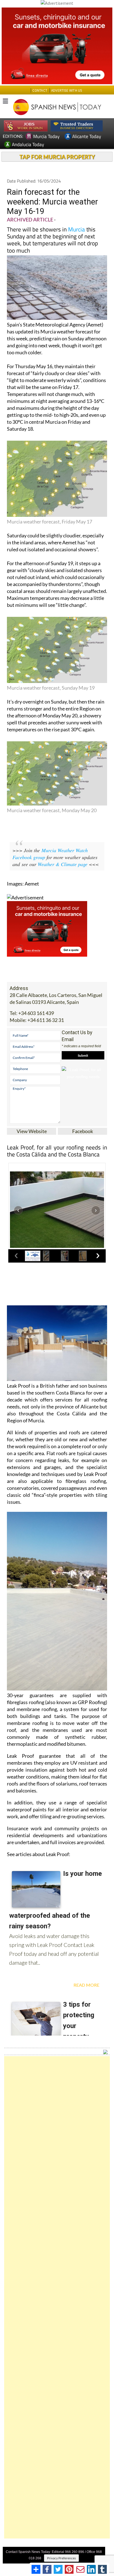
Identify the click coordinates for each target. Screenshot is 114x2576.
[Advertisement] (57, 2297)
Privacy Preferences (61, 2558)
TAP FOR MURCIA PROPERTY (57, 157)
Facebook (83, 1131)
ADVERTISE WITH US (67, 90)
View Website (32, 1131)
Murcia (77, 229)
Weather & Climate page (63, 864)
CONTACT (40, 90)
